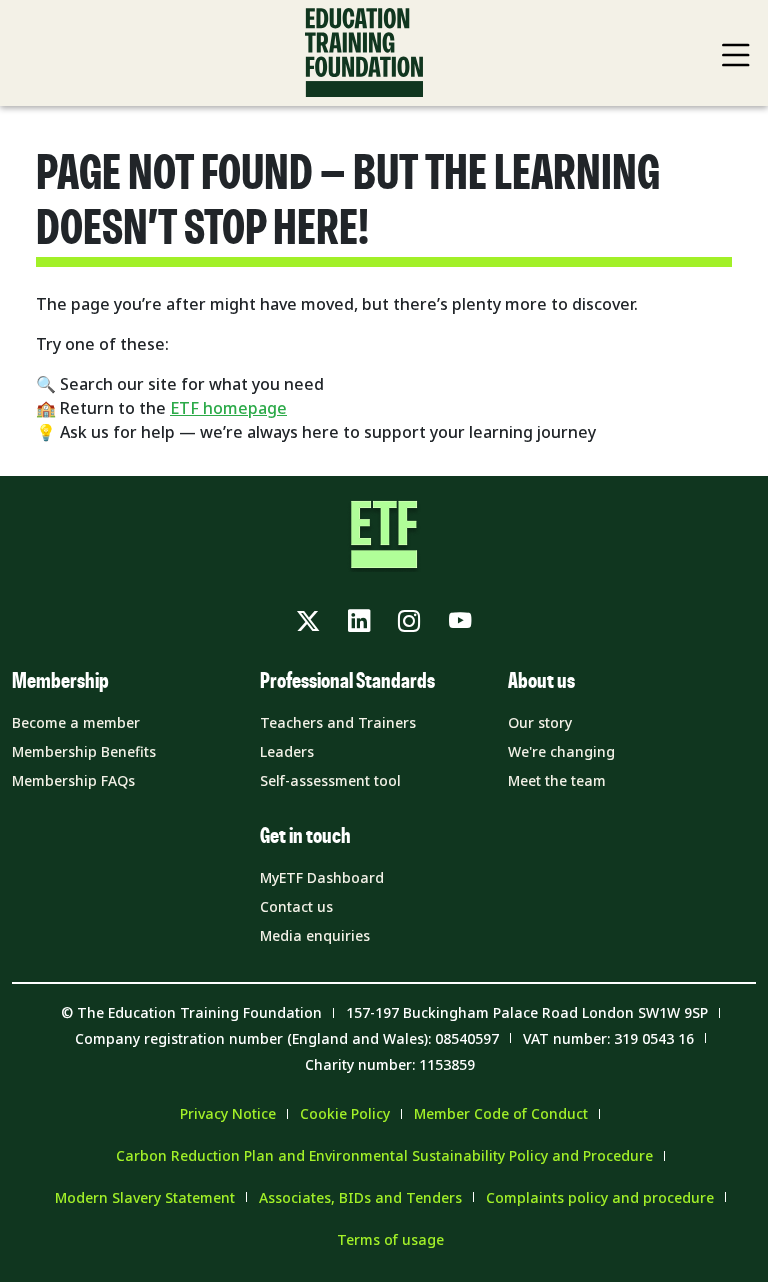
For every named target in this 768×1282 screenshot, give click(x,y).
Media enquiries (315, 935)
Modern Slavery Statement (145, 1197)
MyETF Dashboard (322, 877)
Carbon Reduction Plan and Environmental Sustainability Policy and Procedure (384, 1155)
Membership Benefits (84, 751)
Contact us (296, 906)
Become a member (76, 722)
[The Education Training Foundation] (364, 53)
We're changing (561, 751)
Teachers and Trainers (338, 722)
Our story (540, 722)
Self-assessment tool (330, 780)
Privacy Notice (228, 1113)
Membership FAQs (73, 780)
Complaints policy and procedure (600, 1197)
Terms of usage (390, 1239)
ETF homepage (228, 408)
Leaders (287, 751)
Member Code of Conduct (501, 1113)
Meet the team (557, 780)
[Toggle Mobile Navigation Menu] (736, 55)
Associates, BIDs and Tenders (360, 1197)
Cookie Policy (345, 1113)
